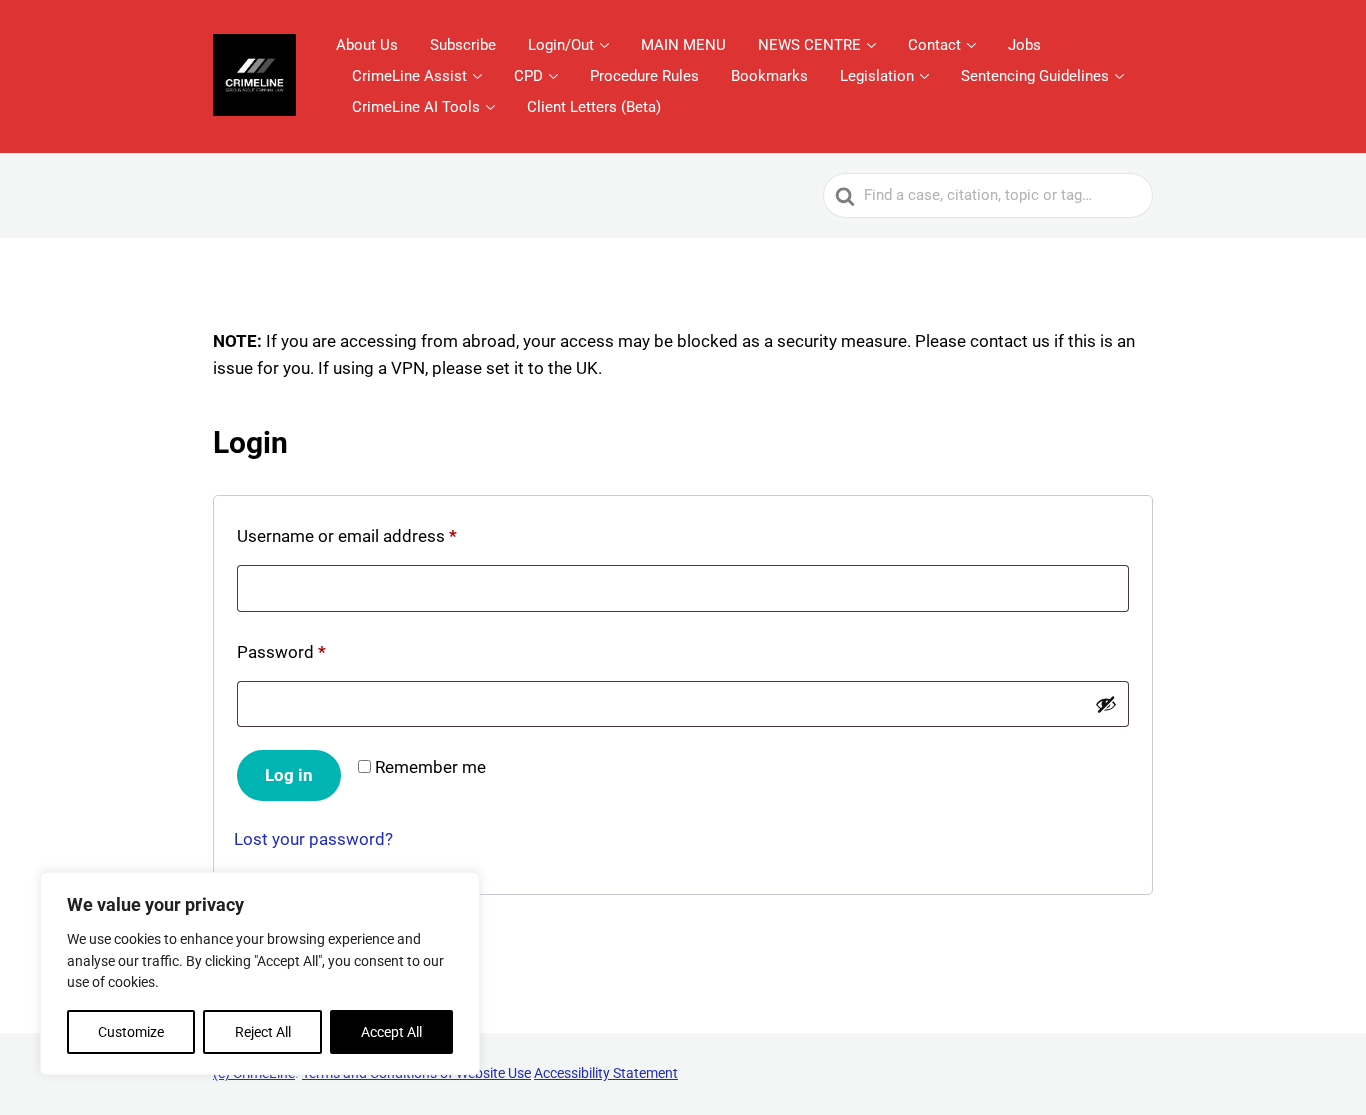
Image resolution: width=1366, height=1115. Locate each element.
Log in (289, 775)
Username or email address (351, 539)
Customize (131, 1032)
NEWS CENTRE (809, 45)
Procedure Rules (644, 76)
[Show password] (1106, 704)
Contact (934, 45)
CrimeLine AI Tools (416, 107)
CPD (528, 76)
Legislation (877, 76)
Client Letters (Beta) (594, 107)
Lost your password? (313, 839)
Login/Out (561, 45)
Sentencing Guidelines (1035, 76)
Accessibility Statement (606, 1073)
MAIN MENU (683, 45)
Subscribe (463, 45)
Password (286, 655)
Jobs (1024, 45)
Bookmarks (769, 76)
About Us (367, 45)
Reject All (263, 1032)
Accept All (391, 1032)
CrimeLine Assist (409, 76)
